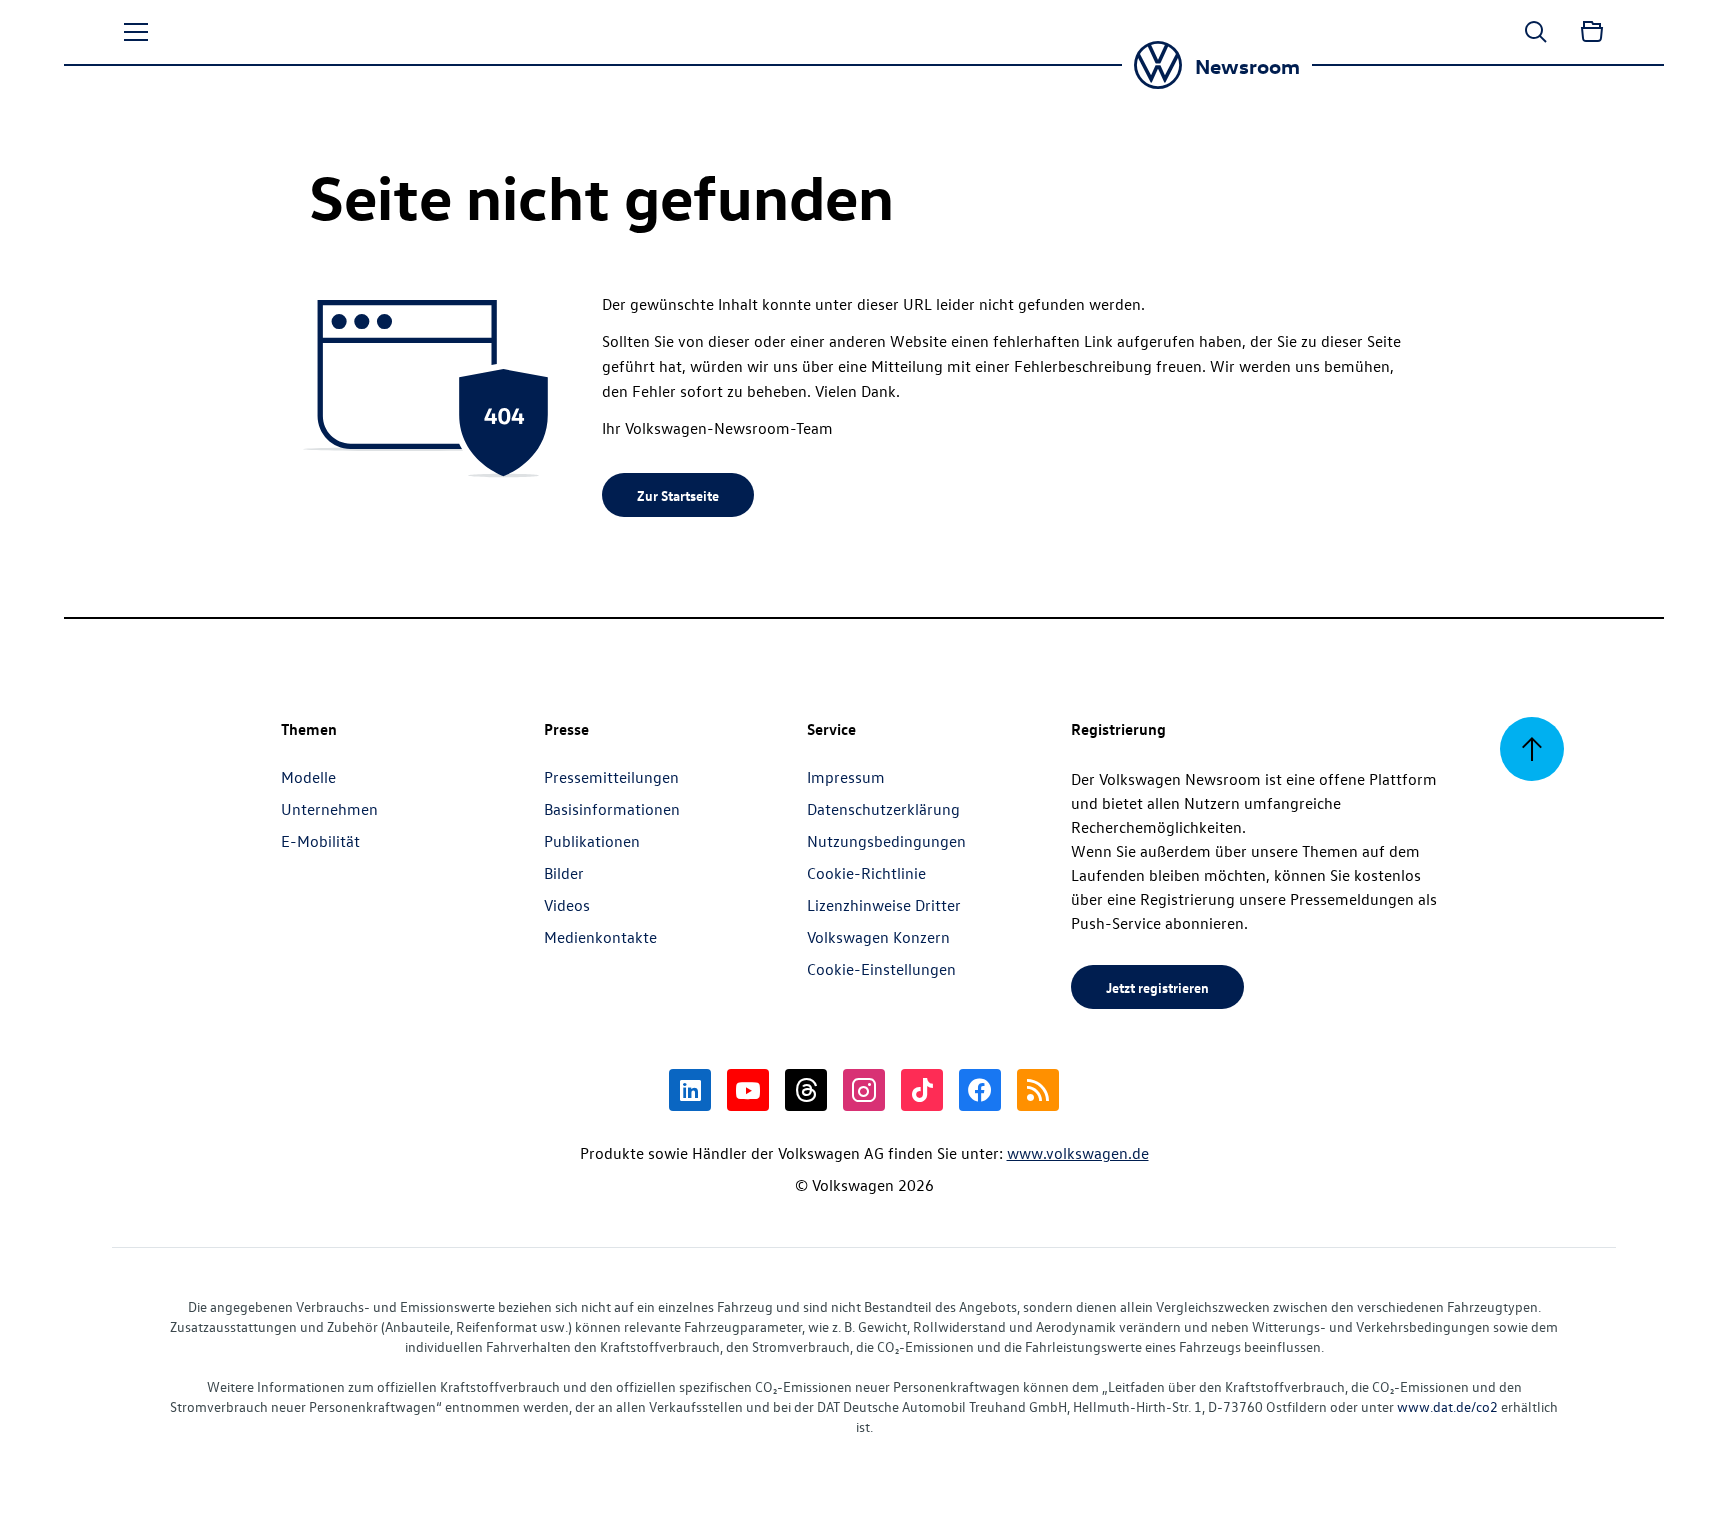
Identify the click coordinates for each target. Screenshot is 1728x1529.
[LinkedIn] (690, 1090)
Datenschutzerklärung (883, 809)
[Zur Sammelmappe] (1592, 32)
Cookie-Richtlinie (866, 873)
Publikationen (592, 841)
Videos (567, 905)
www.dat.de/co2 (1447, 1406)
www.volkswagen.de (1078, 1153)
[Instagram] (864, 1090)
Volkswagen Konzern (878, 937)
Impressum (846, 777)
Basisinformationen (612, 809)
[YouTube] (748, 1090)
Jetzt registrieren (1157, 987)
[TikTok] (922, 1090)
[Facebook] (980, 1090)
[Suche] (1536, 32)
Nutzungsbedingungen (886, 841)
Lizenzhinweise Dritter (884, 905)
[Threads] (806, 1090)
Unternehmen (329, 809)
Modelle (308, 777)
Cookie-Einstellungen (881, 969)
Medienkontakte (600, 937)
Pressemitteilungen (611, 777)
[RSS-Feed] (1038, 1090)
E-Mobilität (320, 841)
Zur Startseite (678, 495)
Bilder (564, 873)
